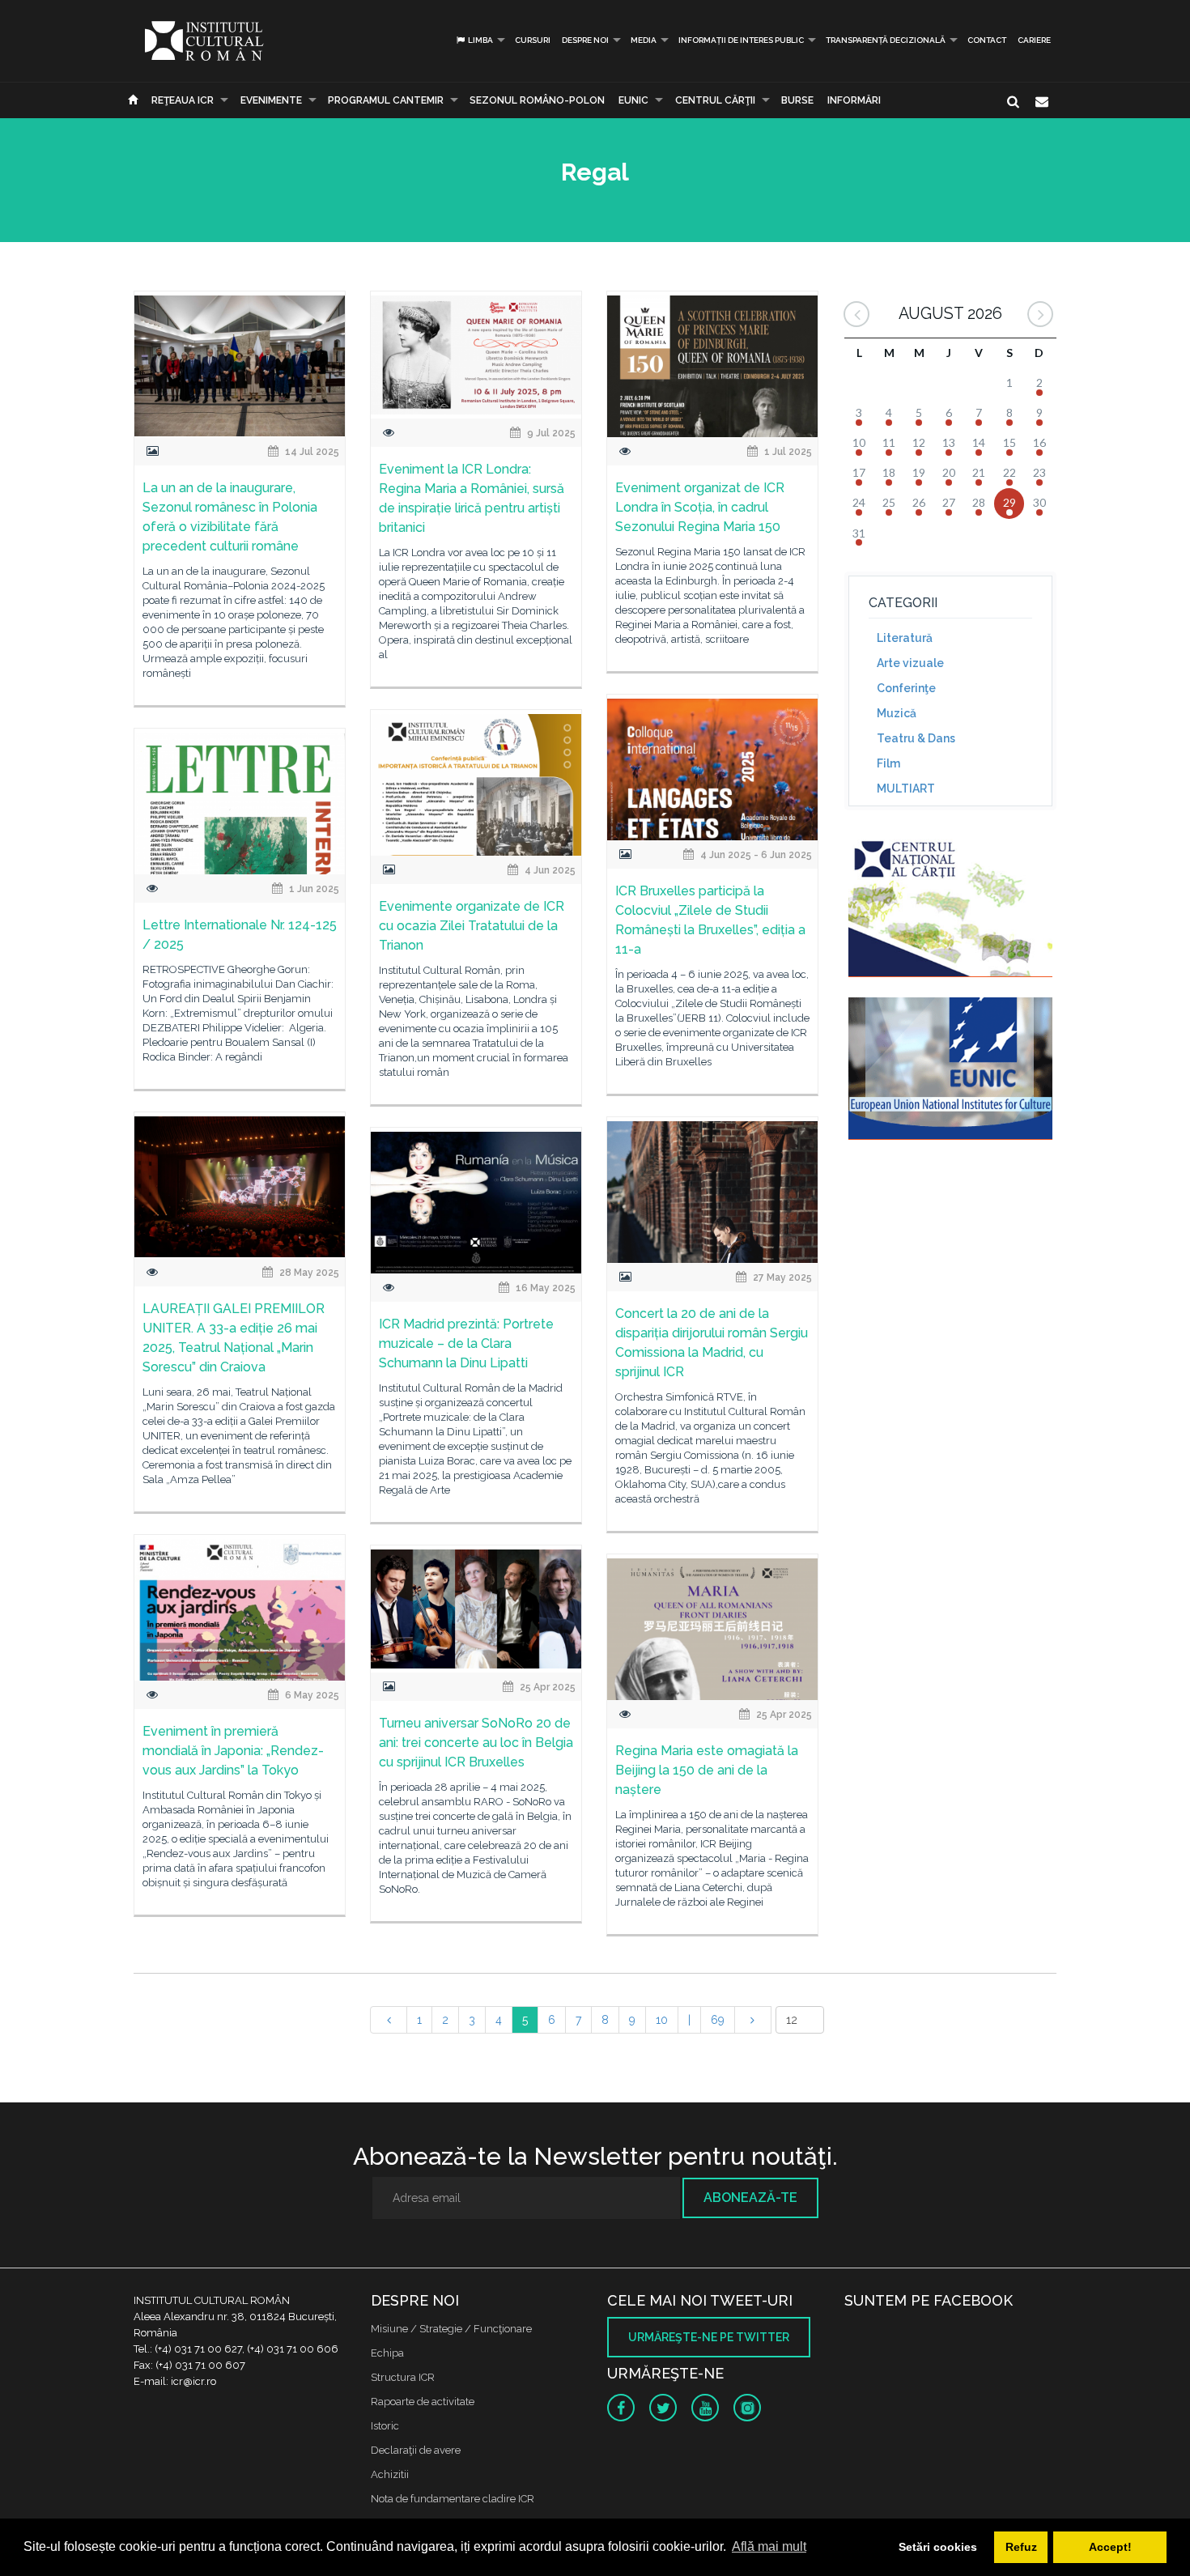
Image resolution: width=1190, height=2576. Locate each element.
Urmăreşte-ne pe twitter (709, 2337)
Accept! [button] (1110, 2547)
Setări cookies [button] (938, 2547)
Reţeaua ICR (183, 100)
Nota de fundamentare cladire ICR (453, 2499)
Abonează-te (750, 2198)
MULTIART (906, 789)
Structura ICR (403, 2377)
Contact (987, 40)
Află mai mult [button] (769, 2546)
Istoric (385, 2426)
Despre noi (585, 40)
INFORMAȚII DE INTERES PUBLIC (741, 40)
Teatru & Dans (916, 738)
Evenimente (271, 100)
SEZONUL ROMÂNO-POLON (537, 100)
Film (888, 763)
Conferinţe (906, 688)
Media (644, 40)
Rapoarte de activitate (423, 2402)
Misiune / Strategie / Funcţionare (451, 2329)
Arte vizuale (910, 663)
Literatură (905, 638)
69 (718, 2020)
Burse (797, 100)
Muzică (897, 713)
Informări (854, 100)
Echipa (387, 2353)
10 (662, 2020)
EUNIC (633, 100)
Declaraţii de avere (416, 2450)
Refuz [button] (1021, 2547)
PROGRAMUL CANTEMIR (386, 100)
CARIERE (1034, 40)
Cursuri (533, 40)
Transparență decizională (886, 40)
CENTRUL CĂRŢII (715, 100)
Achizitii (390, 2474)
